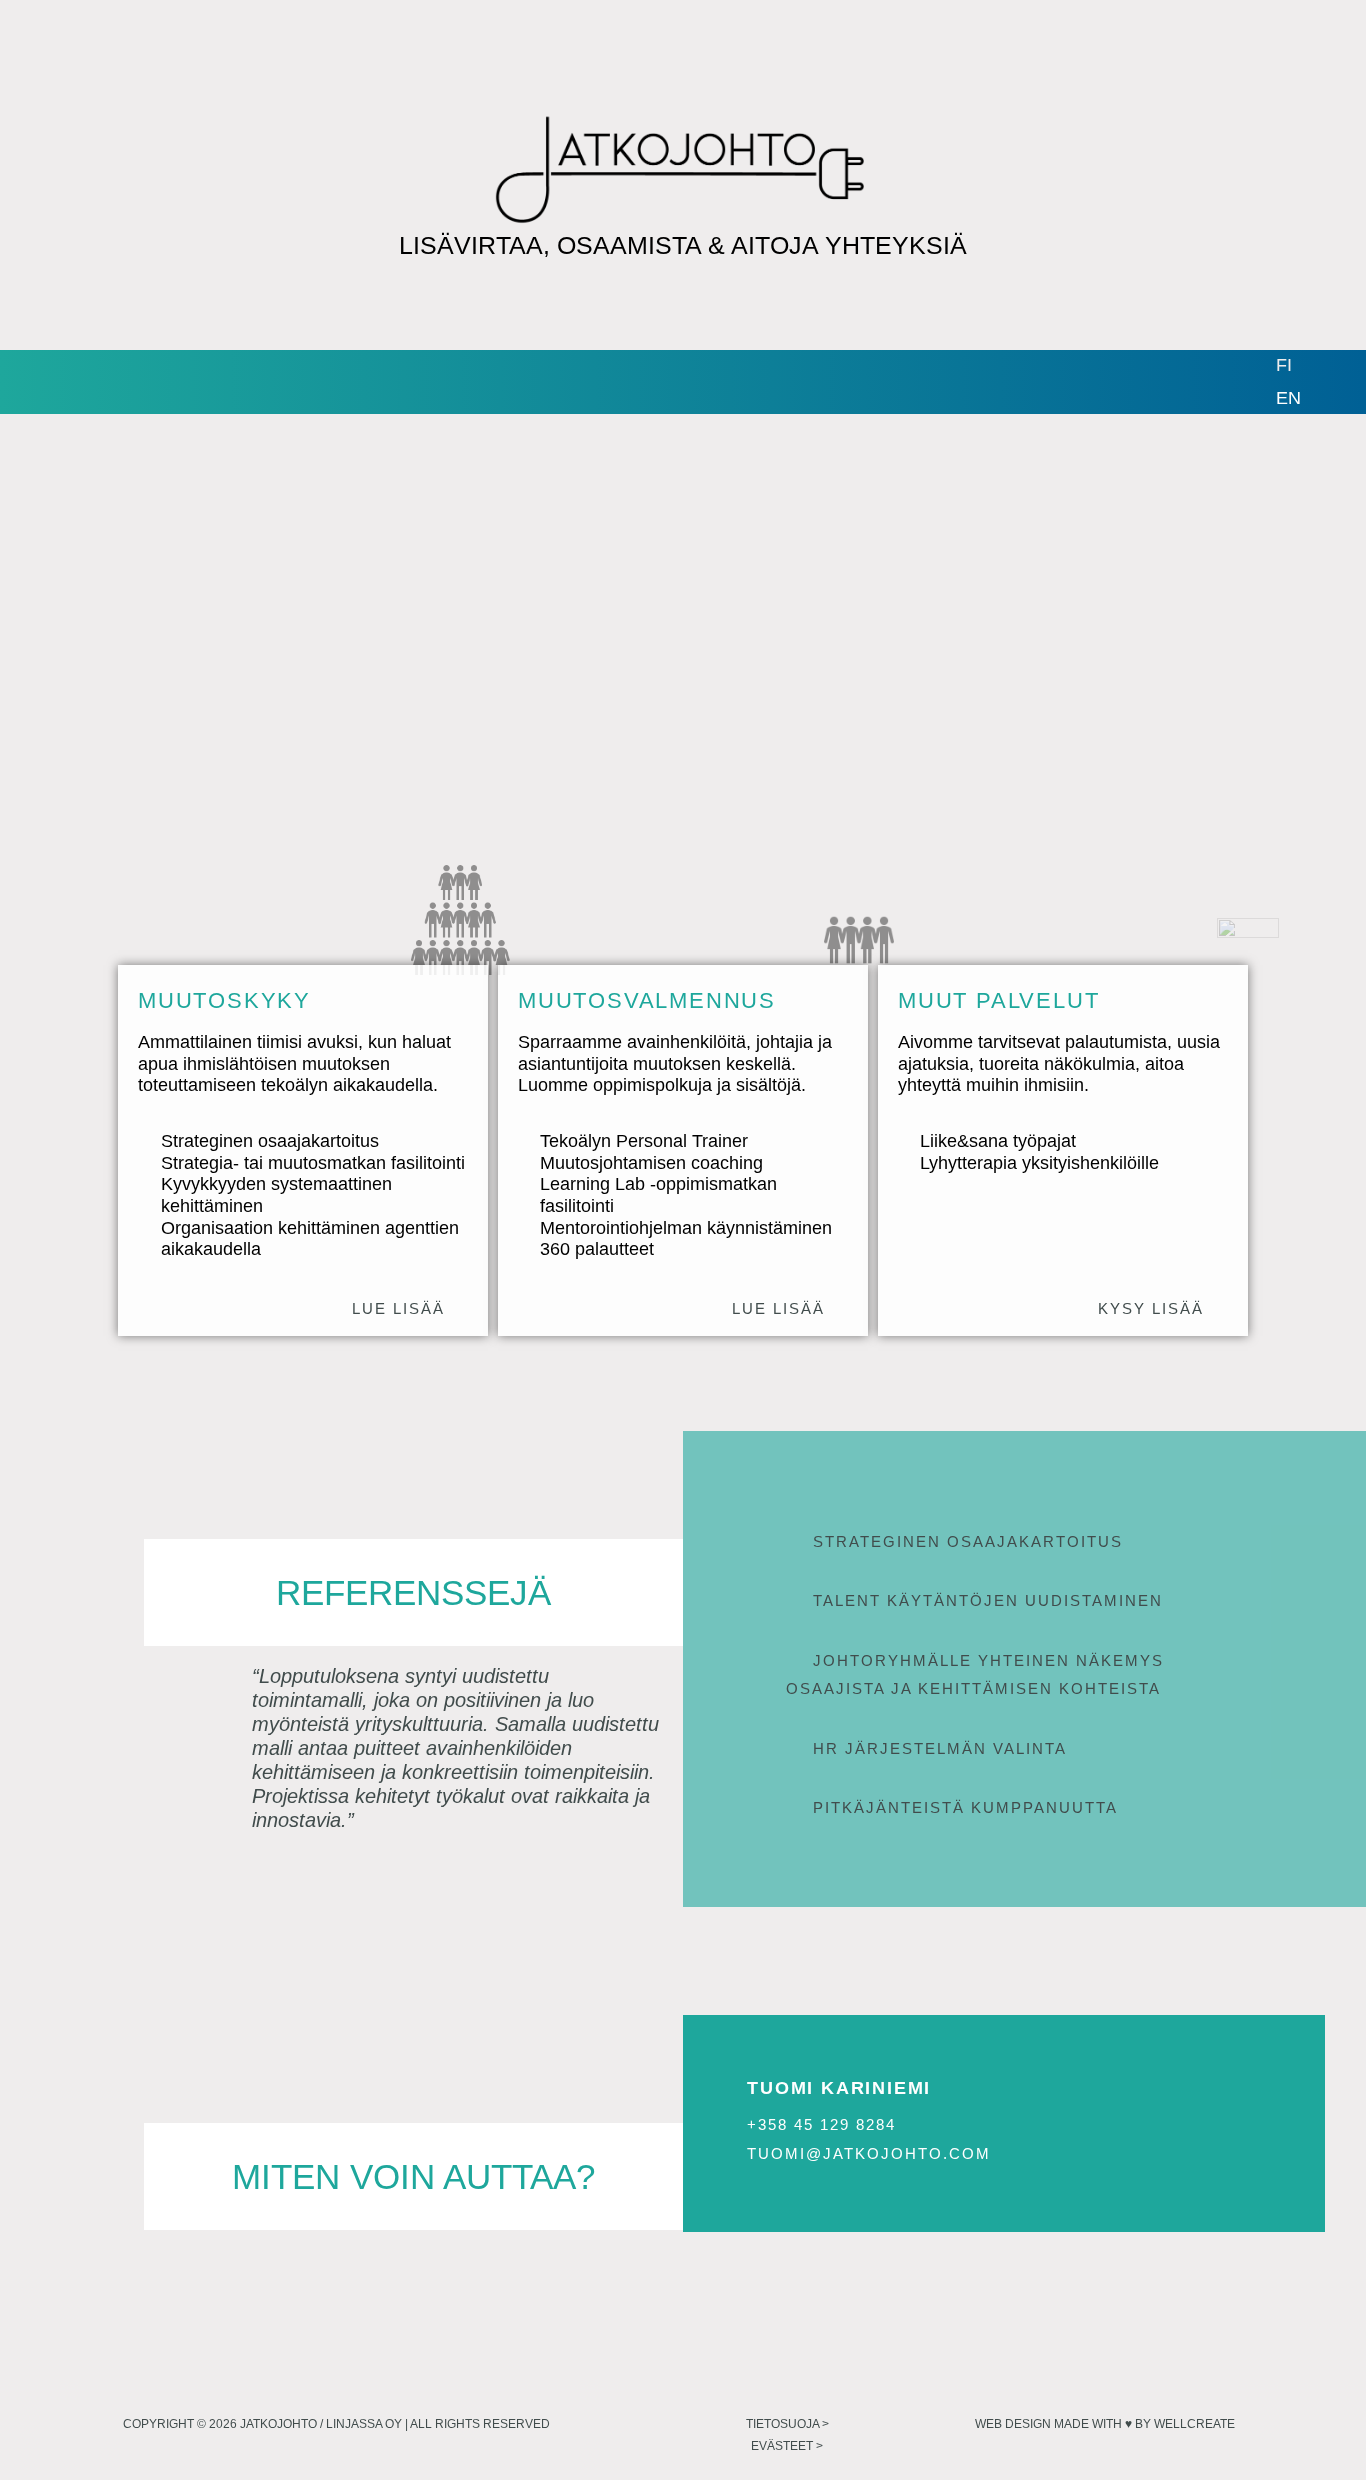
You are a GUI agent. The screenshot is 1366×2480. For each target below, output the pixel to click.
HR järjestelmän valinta (940, 1748)
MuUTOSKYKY (224, 1000)
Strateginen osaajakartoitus (968, 1541)
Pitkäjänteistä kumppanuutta (965, 1807)
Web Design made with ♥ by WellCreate (1105, 2424)
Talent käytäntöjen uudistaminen (988, 1600)
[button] (1024, 1542)
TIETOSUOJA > (787, 2424)
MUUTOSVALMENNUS (647, 1000)
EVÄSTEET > (787, 2446)
